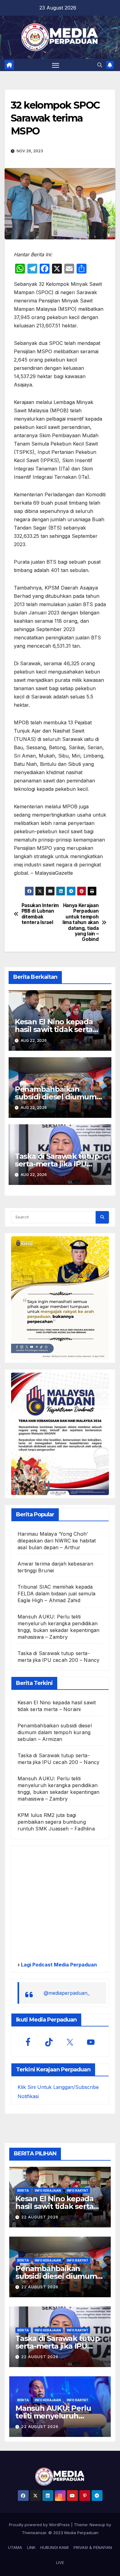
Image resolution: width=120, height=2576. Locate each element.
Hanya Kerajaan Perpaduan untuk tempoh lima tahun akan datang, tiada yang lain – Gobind (80, 923)
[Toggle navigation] (56, 65)
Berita (23, 2190)
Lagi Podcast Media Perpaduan (58, 1965)
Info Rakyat (78, 2190)
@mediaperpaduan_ (67, 1993)
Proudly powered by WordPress (40, 2525)
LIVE (60, 2562)
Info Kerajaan (48, 2190)
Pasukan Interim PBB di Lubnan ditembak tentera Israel (40, 914)
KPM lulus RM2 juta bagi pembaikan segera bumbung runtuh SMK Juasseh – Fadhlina (56, 1822)
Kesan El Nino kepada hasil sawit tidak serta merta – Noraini (54, 1029)
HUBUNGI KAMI (54, 2547)
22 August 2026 (40, 2217)
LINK (31, 2547)
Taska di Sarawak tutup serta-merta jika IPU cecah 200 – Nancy (57, 1164)
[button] (100, 65)
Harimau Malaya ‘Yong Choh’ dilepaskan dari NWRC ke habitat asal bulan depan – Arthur (57, 1541)
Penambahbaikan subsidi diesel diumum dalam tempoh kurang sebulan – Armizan (55, 1732)
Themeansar (34, 2533)
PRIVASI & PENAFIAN (93, 2547)
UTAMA (15, 2547)
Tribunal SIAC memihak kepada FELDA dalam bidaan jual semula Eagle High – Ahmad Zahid (56, 1594)
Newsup (97, 2525)
